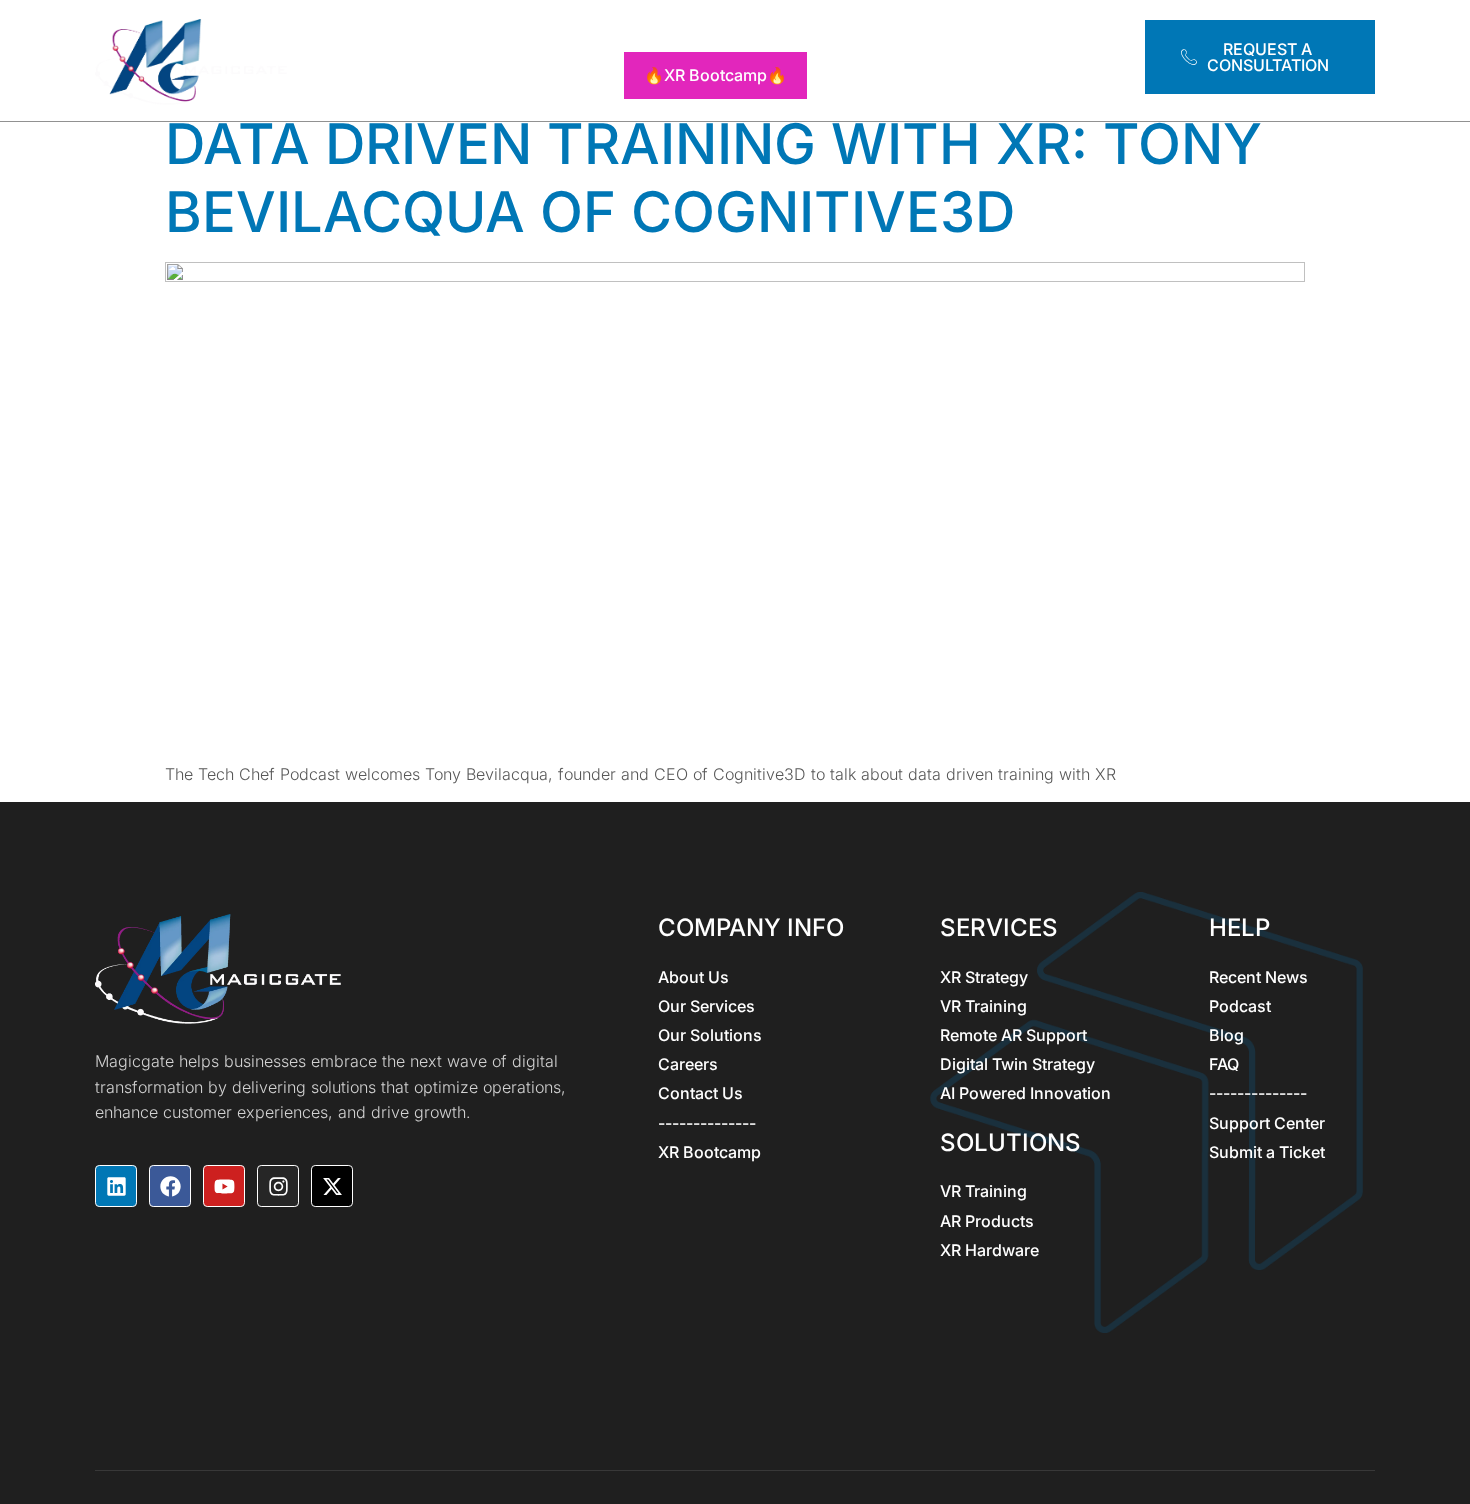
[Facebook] (170, 1186)
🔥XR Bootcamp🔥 (715, 75)
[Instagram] (278, 1186)
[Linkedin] (116, 1186)
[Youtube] (224, 1186)
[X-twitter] (332, 1186)
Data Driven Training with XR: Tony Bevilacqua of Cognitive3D (713, 177)
